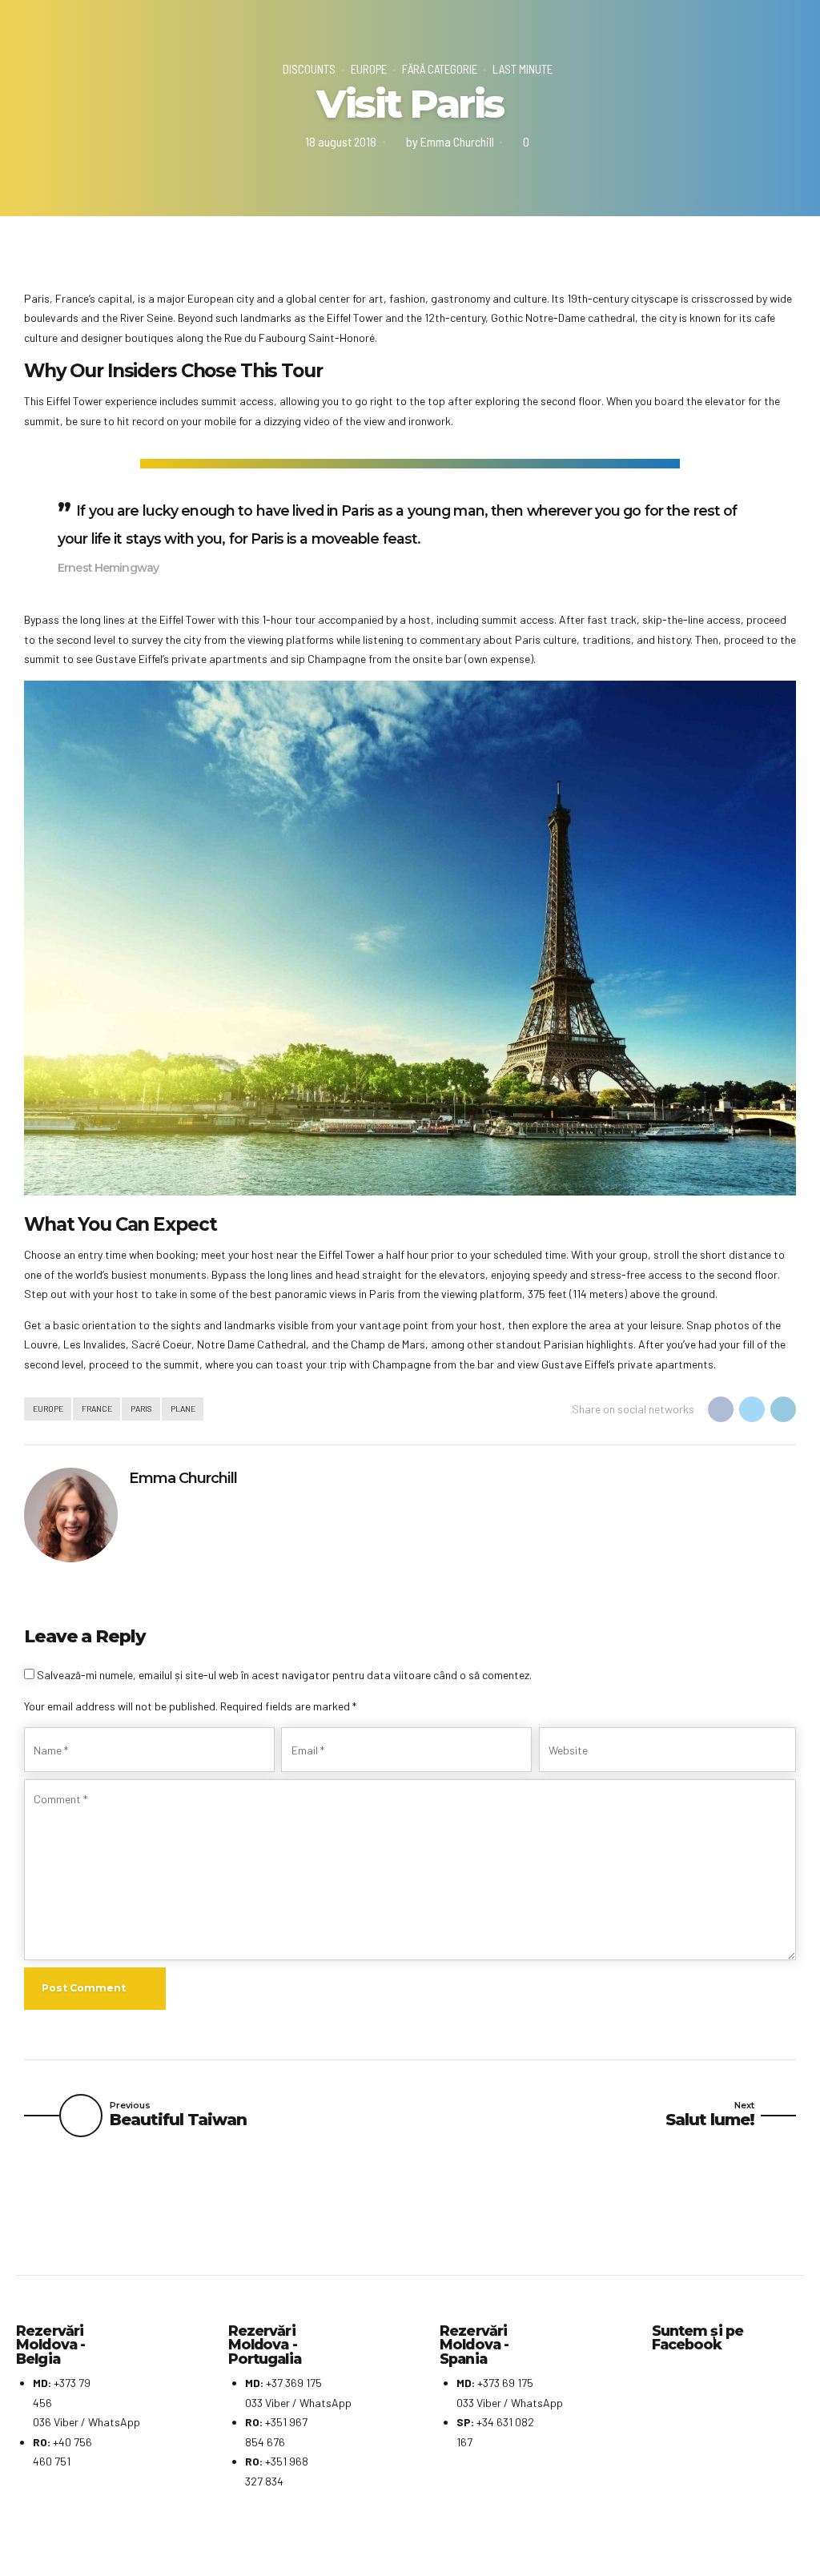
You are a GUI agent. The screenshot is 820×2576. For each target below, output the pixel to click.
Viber (66, 2422)
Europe (369, 69)
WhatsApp (114, 2422)
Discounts (309, 69)
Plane (183, 1408)
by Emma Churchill (450, 141)
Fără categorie (440, 69)
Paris (141, 1408)
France (97, 1408)
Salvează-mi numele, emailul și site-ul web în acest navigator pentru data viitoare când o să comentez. (284, 1675)
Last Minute (523, 69)
